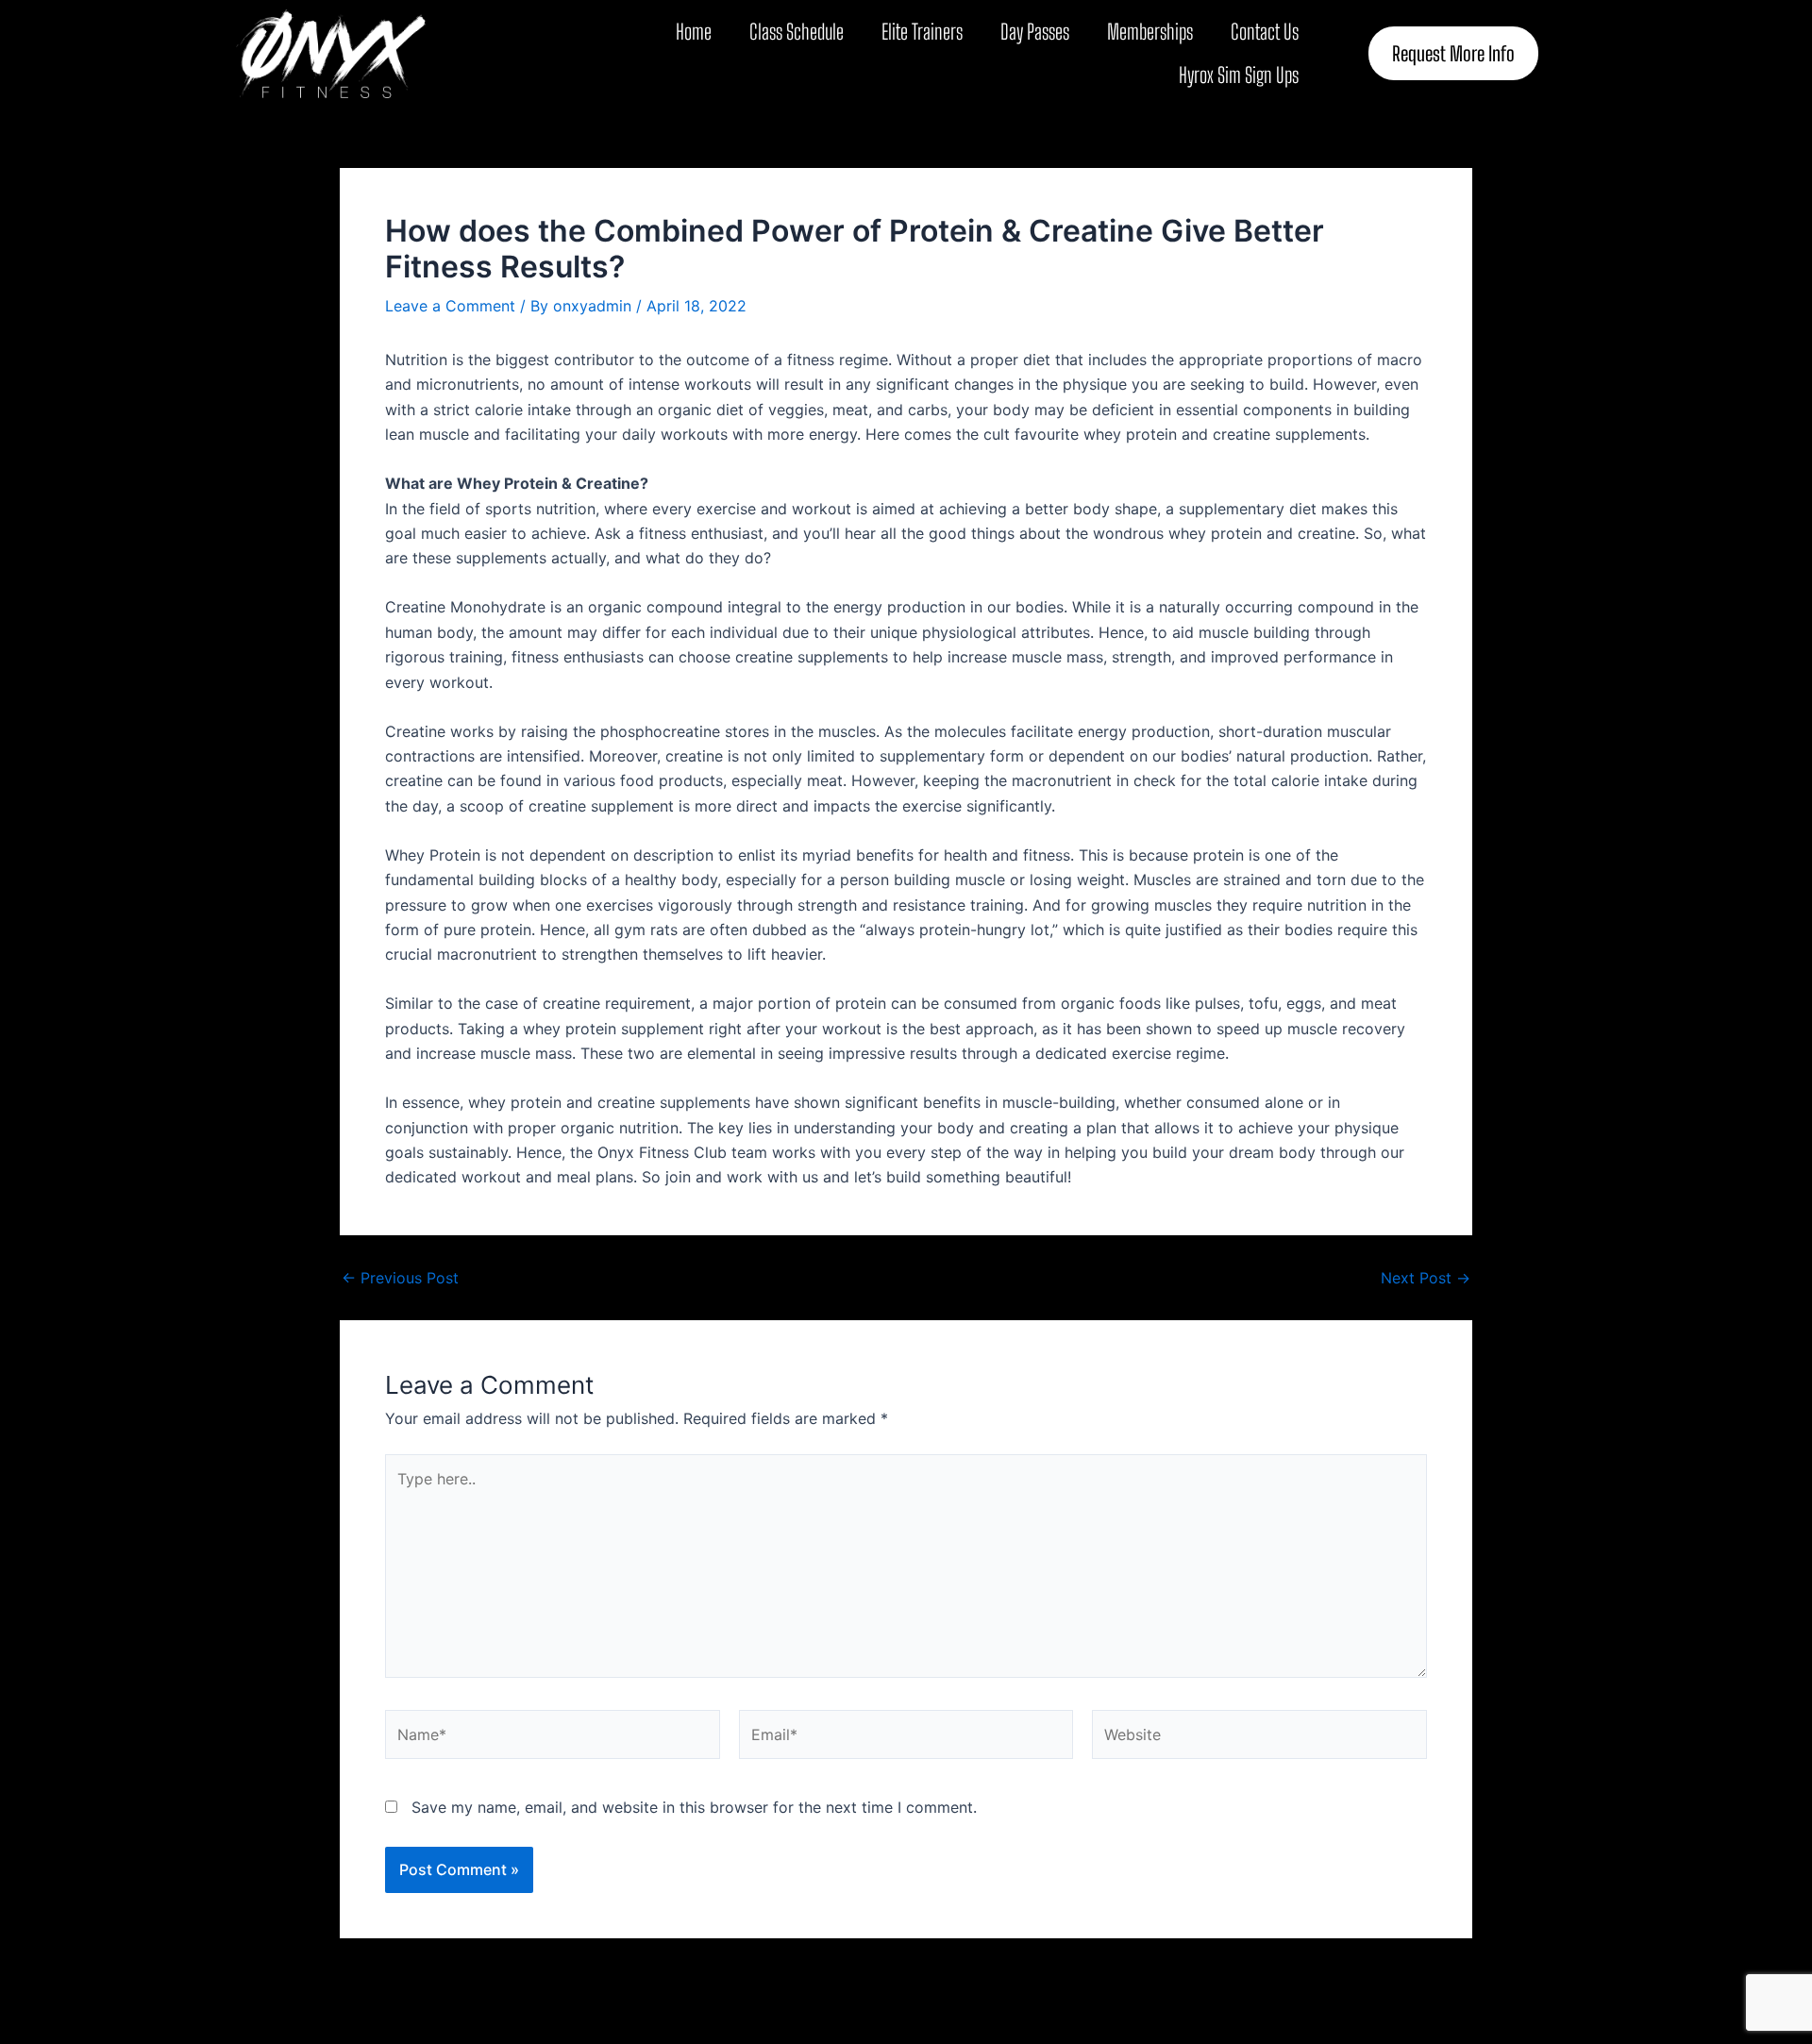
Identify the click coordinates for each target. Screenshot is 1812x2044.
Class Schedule (797, 32)
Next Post (1426, 1278)
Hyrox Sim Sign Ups (1239, 75)
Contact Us (1265, 32)
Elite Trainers (922, 32)
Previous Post (400, 1278)
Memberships (1150, 32)
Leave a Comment (450, 306)
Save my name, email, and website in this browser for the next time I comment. (694, 1807)
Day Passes (1035, 32)
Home (694, 32)
